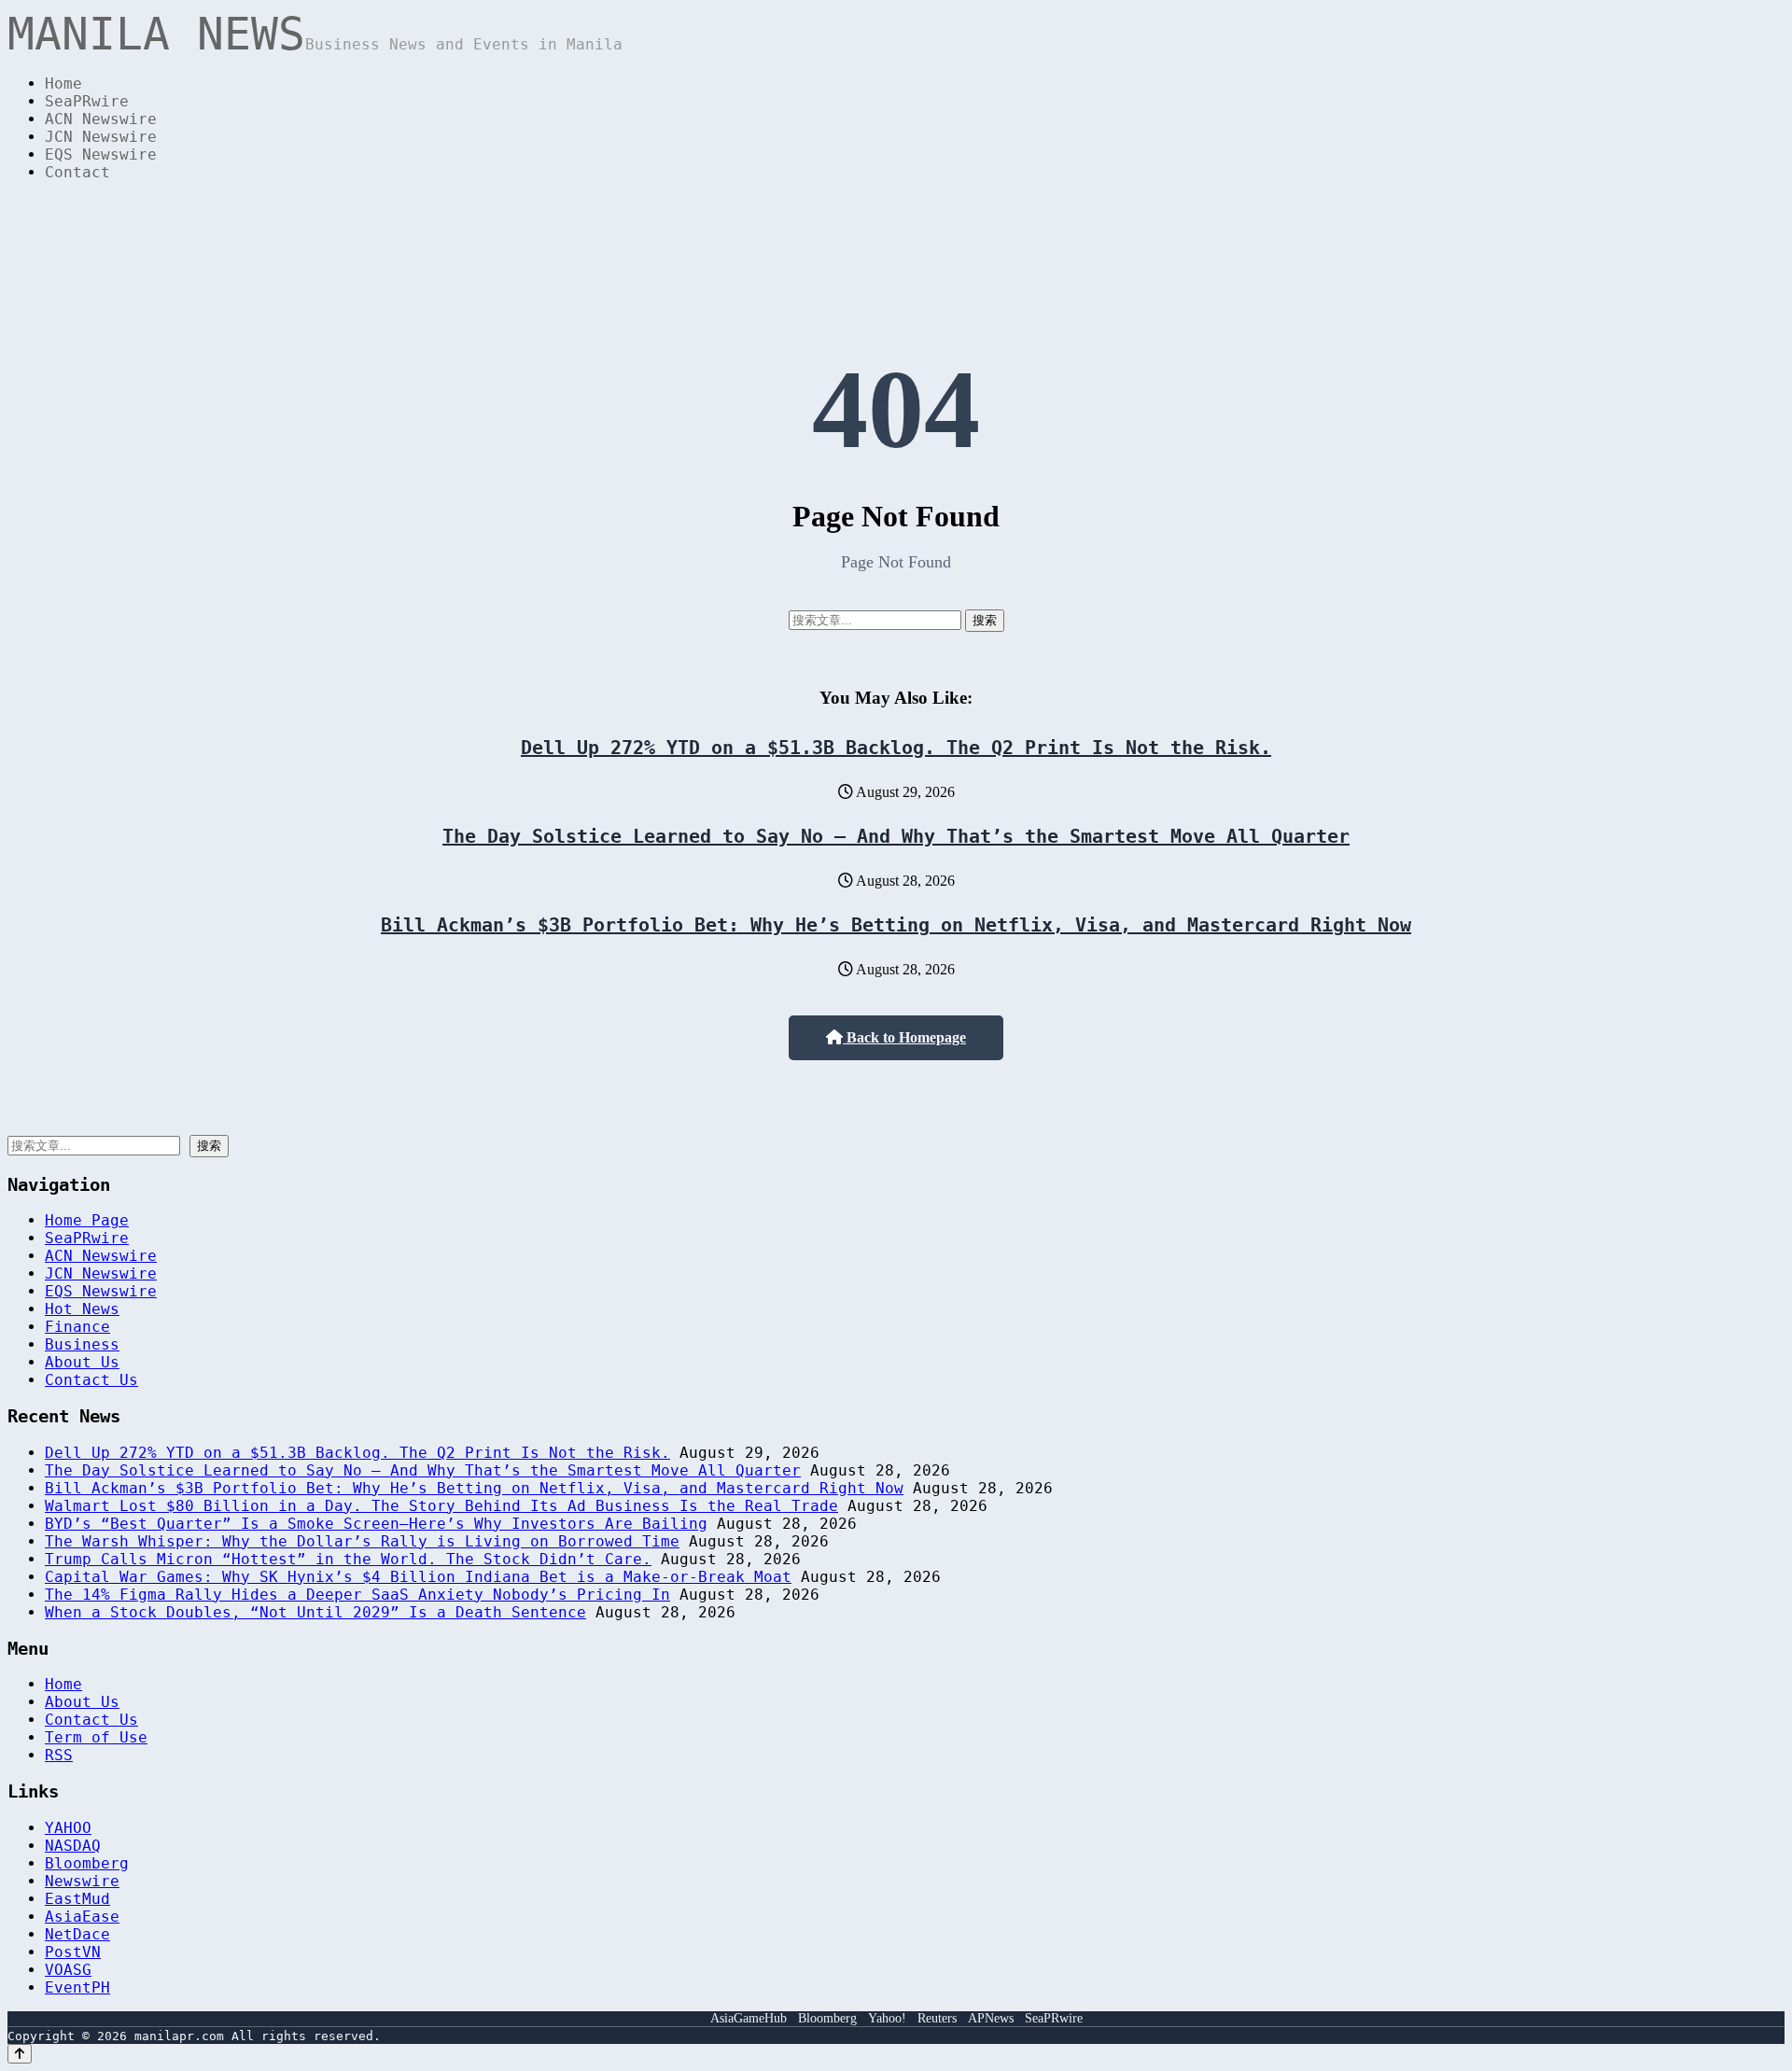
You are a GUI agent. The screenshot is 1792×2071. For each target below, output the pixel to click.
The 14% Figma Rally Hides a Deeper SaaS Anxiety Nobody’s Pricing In (357, 1595)
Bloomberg (87, 1863)
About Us (82, 1362)
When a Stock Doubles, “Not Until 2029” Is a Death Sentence (315, 1612)
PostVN (73, 1952)
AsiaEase (82, 1917)
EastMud (77, 1899)
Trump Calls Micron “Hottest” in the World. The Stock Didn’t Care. (348, 1559)
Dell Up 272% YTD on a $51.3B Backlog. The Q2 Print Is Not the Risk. (896, 748)
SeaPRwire (87, 101)
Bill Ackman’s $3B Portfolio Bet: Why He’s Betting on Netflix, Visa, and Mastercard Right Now (896, 925)
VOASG (68, 1970)
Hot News (82, 1309)
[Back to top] (20, 2054)
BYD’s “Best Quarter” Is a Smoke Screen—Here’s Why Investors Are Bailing (376, 1524)
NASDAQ (73, 1846)
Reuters (937, 2018)
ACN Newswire (101, 119)
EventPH (77, 1987)
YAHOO (68, 1828)
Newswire (82, 1881)
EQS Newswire (101, 154)
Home (63, 84)
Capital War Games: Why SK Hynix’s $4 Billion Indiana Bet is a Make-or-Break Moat (418, 1577)
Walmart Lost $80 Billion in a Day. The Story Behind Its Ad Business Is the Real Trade (441, 1506)
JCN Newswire (101, 137)
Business (82, 1344)
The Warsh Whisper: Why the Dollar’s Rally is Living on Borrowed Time (362, 1541)
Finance (77, 1327)
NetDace (77, 1934)
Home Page (87, 1220)
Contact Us (91, 1380)
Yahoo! (887, 2018)
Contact (77, 172)
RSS (59, 1755)
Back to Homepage (904, 1037)
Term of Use (96, 1737)
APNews (991, 2018)
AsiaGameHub (749, 2018)
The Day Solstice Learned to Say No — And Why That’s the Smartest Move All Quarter (896, 836)
